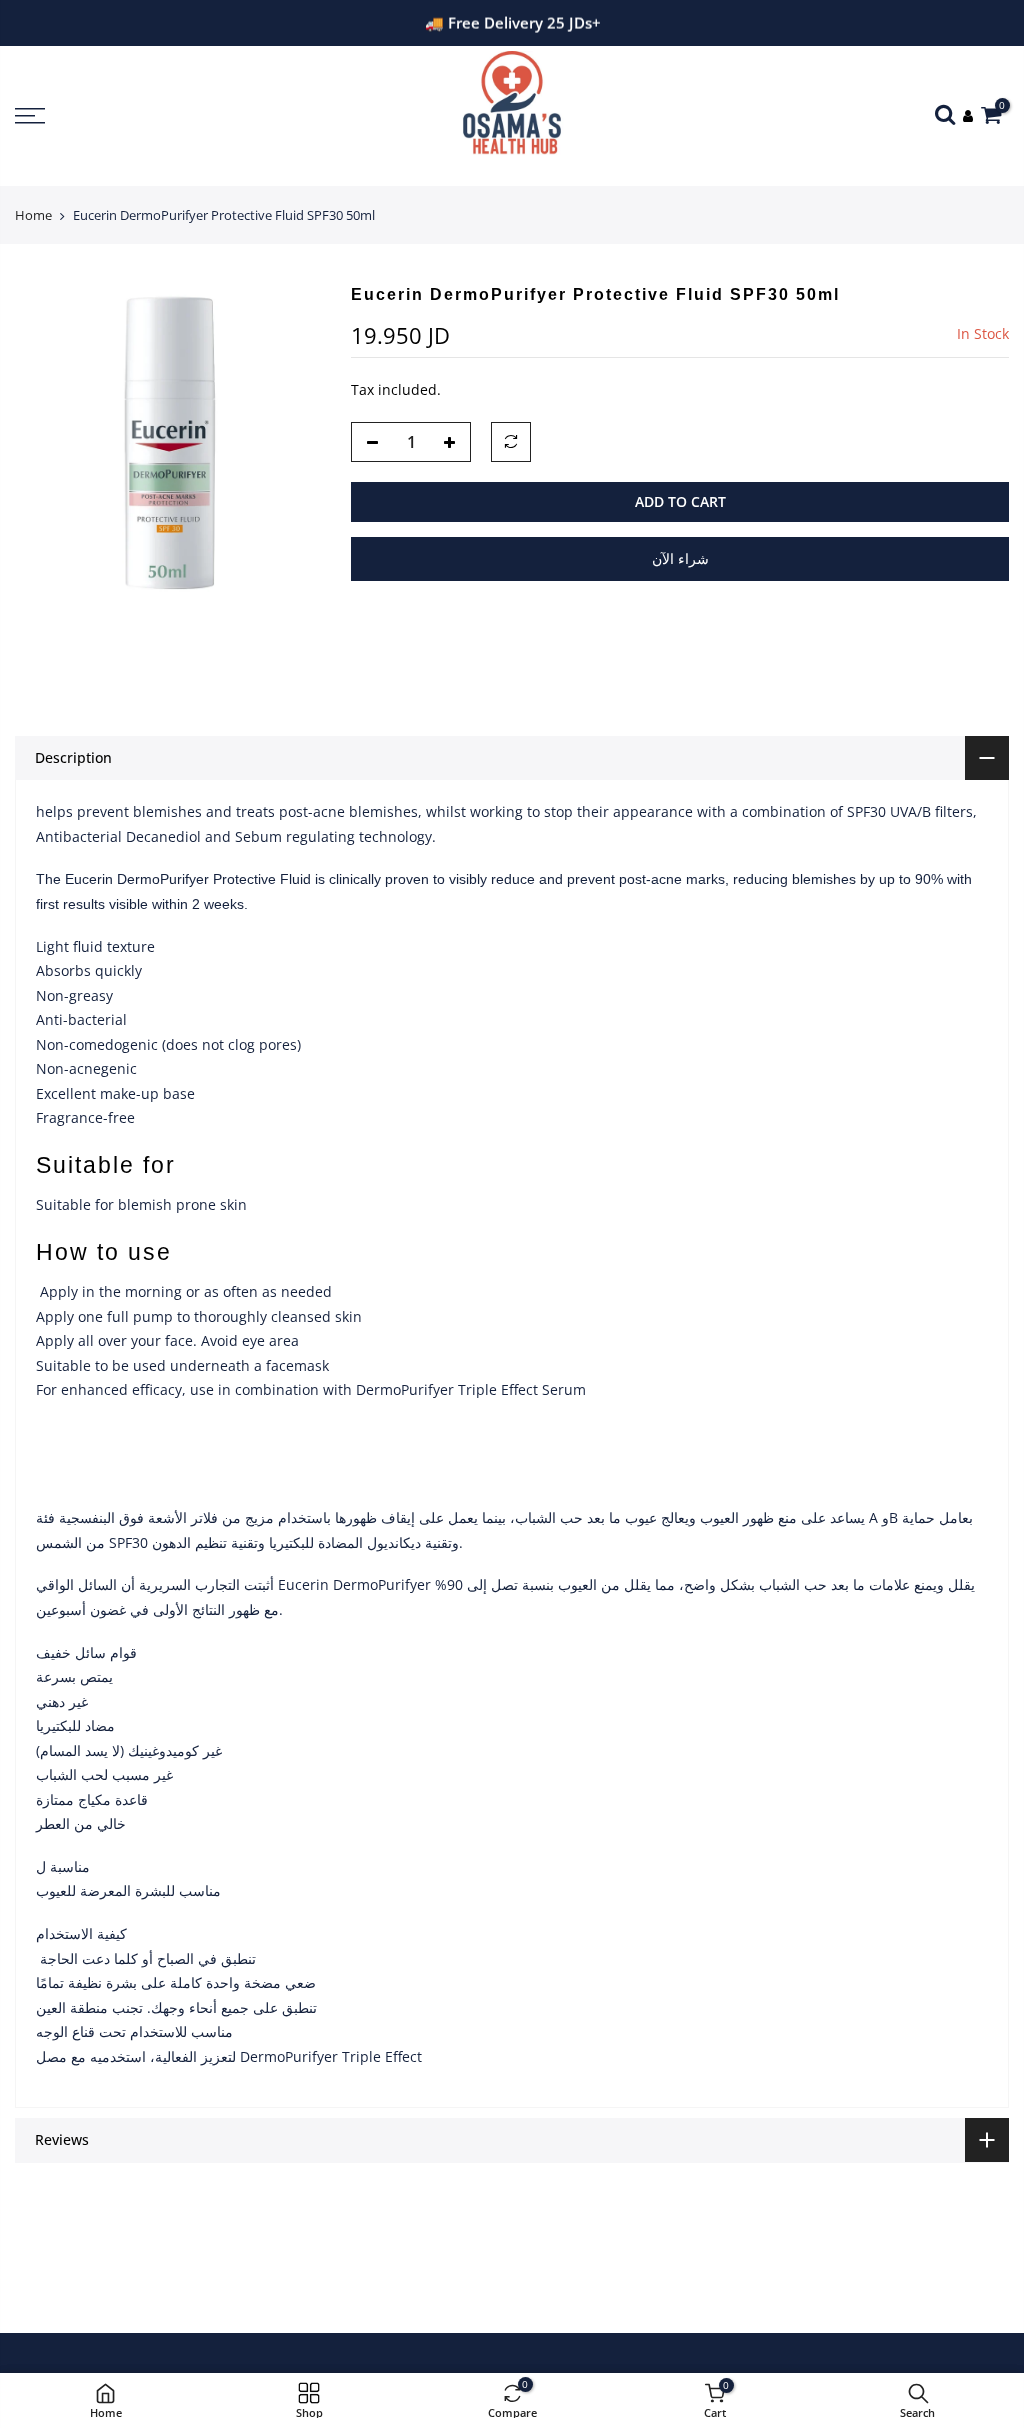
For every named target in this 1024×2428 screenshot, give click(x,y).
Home (33, 215)
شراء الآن (680, 558)
